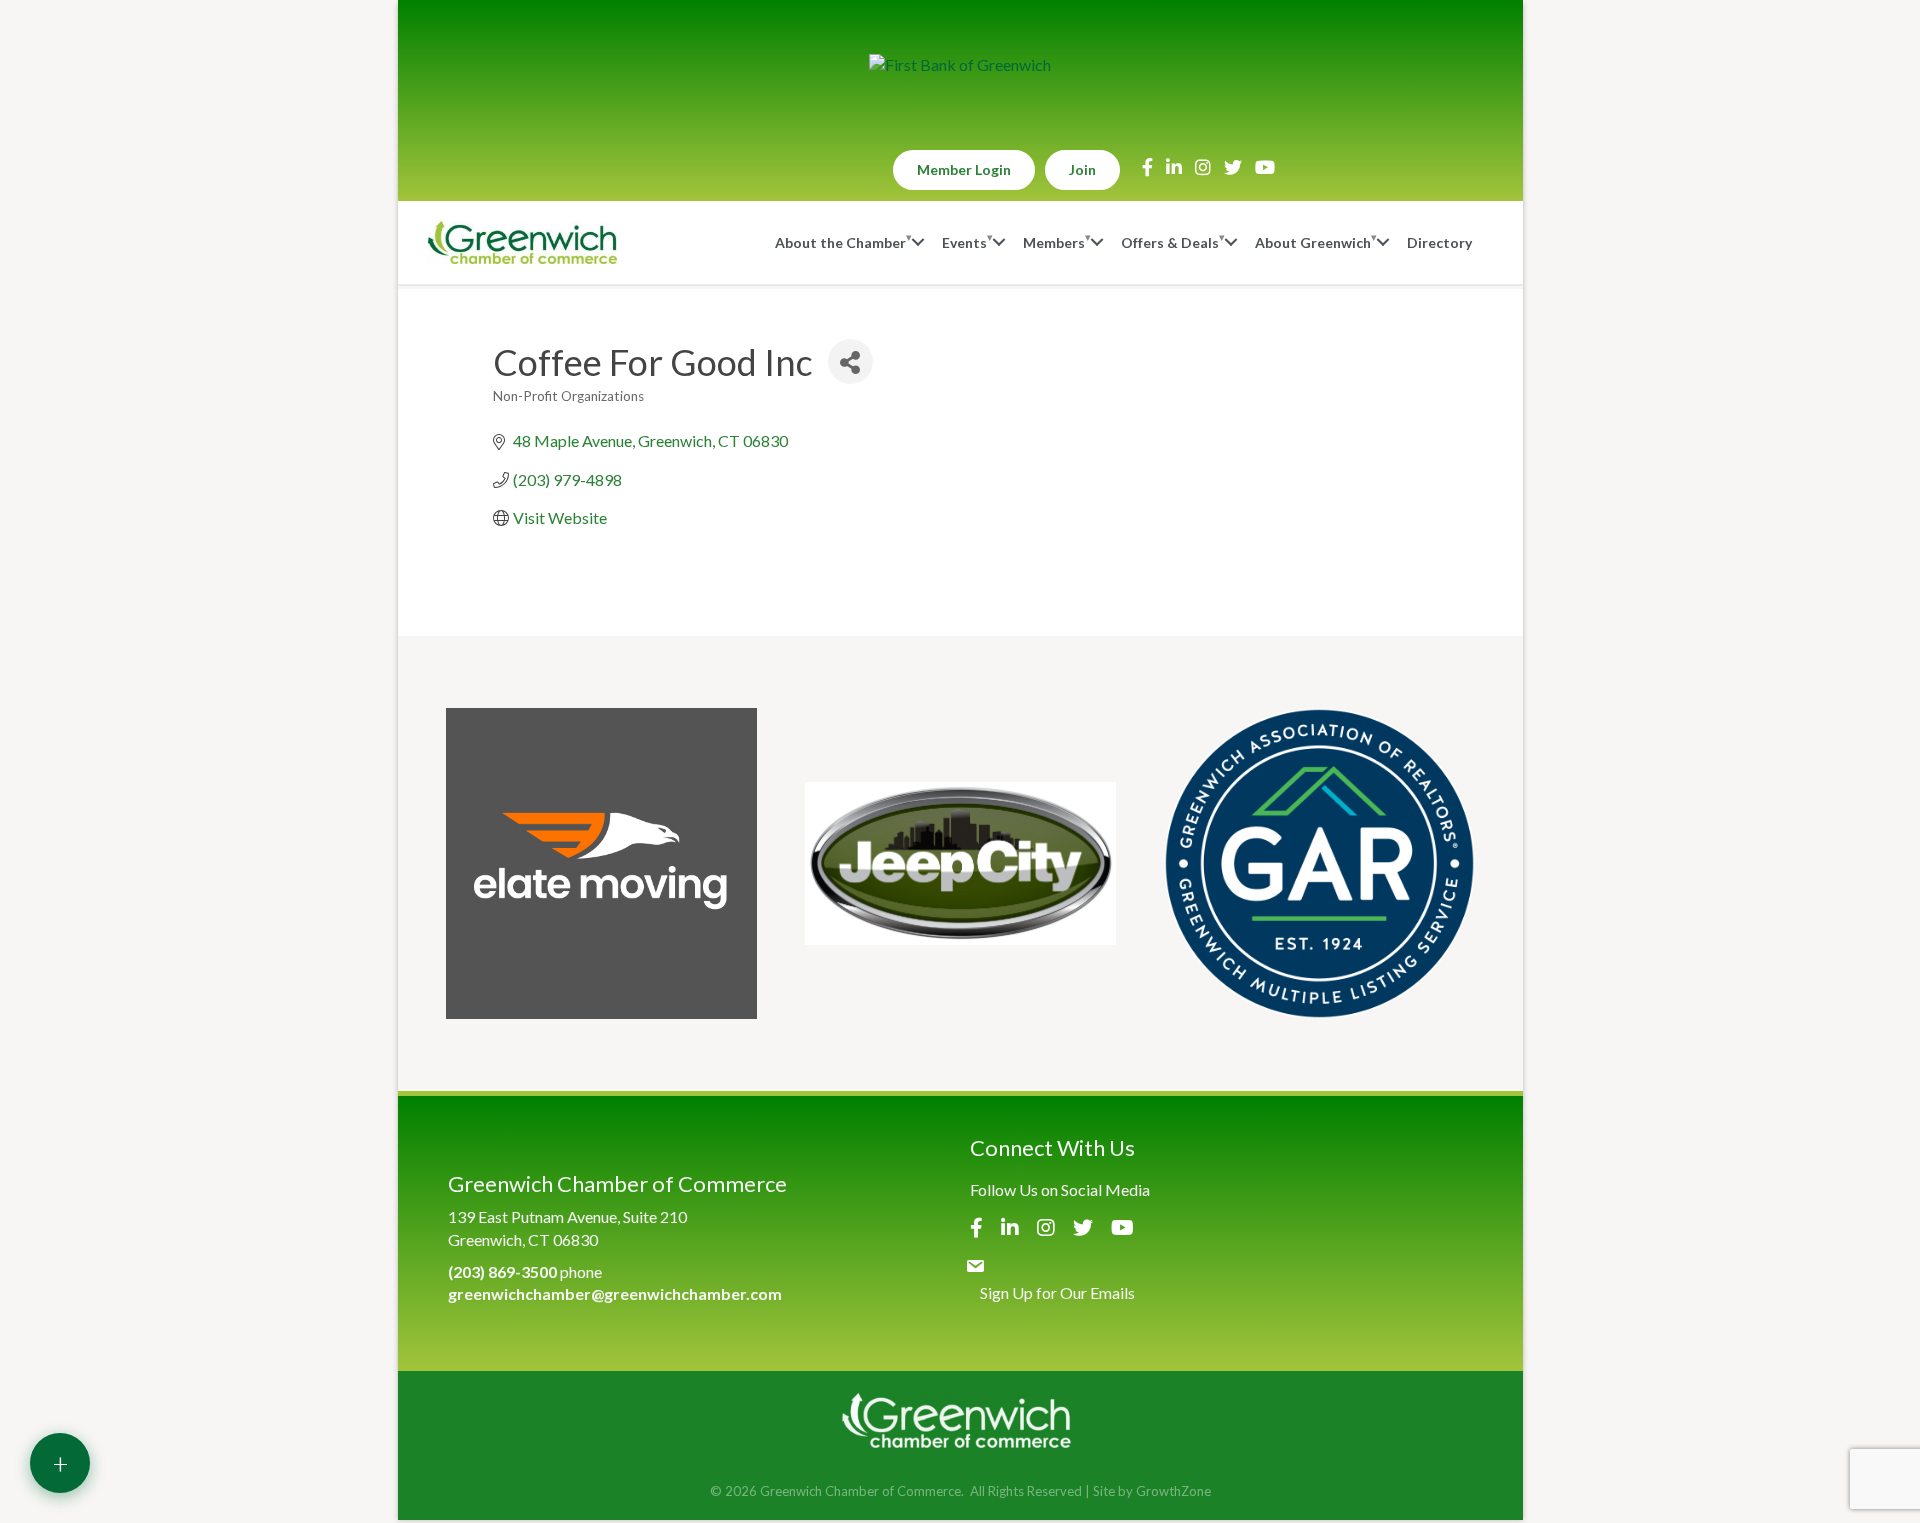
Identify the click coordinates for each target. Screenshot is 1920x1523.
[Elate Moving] (601, 863)
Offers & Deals (1170, 242)
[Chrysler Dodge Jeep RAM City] (960, 863)
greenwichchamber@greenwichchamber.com (615, 1293)
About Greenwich (1313, 242)
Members (1054, 242)
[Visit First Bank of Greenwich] (960, 65)
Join (1082, 169)
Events (964, 242)
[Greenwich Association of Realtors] (1319, 863)
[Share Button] (850, 361)
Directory (1439, 242)
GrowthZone (1173, 1491)
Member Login (964, 169)
